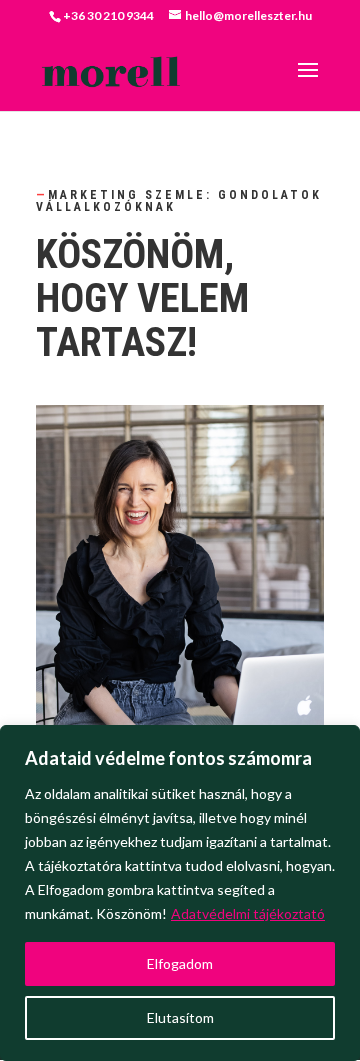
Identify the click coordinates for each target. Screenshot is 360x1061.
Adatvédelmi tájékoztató (248, 913)
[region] (180, 893)
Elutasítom (180, 1017)
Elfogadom (180, 963)
